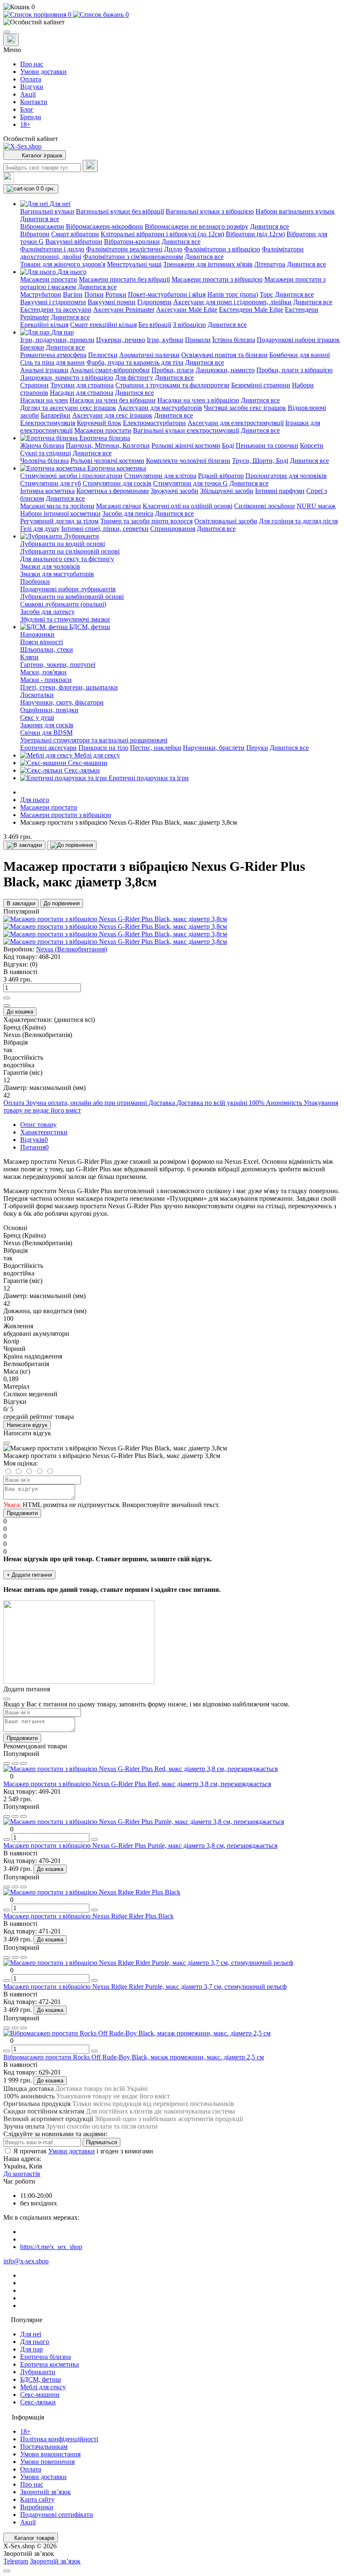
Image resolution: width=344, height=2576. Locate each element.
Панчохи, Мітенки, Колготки (108, 445)
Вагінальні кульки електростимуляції (186, 430)
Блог (27, 109)
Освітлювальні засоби (226, 521)
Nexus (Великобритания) (72, 949)
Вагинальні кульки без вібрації (120, 211)
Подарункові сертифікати (57, 2515)
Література (270, 264)
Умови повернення (47, 2462)
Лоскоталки (37, 695)
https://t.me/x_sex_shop (51, 2247)
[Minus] (7, 1006)
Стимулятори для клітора (160, 476)
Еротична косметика (50, 2364)
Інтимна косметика (47, 491)
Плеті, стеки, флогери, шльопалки (69, 687)
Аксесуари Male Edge (187, 310)
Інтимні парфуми (280, 491)
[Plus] (7, 998)
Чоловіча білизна (44, 461)
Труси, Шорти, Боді (260, 461)
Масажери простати (49, 279)
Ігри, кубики (165, 340)
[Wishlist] (15, 1763)
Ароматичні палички (149, 355)
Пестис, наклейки (156, 748)
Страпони (34, 385)
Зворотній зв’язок (46, 2492)
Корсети (312, 445)
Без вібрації (155, 325)
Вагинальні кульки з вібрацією (210, 211)
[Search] (90, 166)
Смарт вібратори (75, 234)
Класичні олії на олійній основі (188, 506)
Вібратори (35, 234)
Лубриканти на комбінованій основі (72, 597)
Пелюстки (103, 355)
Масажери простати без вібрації (124, 279)
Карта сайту (37, 2499)
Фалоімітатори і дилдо (52, 249)
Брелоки (32, 347)
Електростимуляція (48, 423)
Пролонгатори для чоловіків (286, 476)
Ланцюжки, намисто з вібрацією (67, 378)
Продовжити (22, 1513)
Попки (94, 294)
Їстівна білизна (234, 340)
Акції (28, 94)
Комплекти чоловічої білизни (188, 461)
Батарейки (56, 415)
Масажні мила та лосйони (57, 506)
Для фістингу (134, 378)
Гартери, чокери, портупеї (58, 665)
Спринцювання (173, 529)
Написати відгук (27, 1425)
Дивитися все (40, 219)
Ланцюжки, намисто (225, 370)
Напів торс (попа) (233, 294)
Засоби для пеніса (128, 513)
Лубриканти (38, 2372)
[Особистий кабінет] (172, 22)
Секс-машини (40, 2394)
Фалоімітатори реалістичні (124, 249)
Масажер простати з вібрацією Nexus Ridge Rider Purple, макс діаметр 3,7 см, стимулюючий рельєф (145, 1987)
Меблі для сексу (43, 2387)
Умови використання (50, 2454)
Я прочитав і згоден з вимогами (83, 2151)
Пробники (35, 581)
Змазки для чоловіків (50, 566)
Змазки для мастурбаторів (57, 574)
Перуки (257, 748)
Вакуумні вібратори (74, 242)
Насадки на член (44, 400)
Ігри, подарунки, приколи (57, 340)
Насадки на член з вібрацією (198, 400)
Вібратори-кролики (132, 242)
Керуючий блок (99, 423)
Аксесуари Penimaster (124, 310)
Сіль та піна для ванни (52, 362)
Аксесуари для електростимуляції (236, 423)
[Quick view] (7, 1763)
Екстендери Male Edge (251, 310)
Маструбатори (41, 294)
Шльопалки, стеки (47, 649)
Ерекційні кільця (44, 325)
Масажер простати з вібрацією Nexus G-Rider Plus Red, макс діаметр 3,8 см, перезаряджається (137, 1784)
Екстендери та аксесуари (56, 310)
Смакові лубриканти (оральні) (63, 604)
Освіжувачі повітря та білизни (224, 355)
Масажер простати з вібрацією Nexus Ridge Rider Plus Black (89, 1916)
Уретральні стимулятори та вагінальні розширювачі (94, 740)
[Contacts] (11, 40)
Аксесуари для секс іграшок (112, 415)
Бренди (31, 117)
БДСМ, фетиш (40, 2379)
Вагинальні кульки (47, 211)
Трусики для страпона (82, 385)
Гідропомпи (154, 302)
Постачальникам (44, 2447)
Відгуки (32, 87)
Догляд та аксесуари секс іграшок (68, 408)
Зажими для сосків (47, 725)
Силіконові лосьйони (265, 506)
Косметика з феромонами (113, 491)
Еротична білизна (46, 2357)
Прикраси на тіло (103, 748)
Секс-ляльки (38, 2402)
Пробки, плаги (173, 370)
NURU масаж (316, 506)
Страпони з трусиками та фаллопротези (172, 385)
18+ (25, 124)
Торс (266, 294)
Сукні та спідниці (46, 453)
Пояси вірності (42, 642)
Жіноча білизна (42, 445)
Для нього (35, 800)
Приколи (198, 340)
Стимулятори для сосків (117, 483)
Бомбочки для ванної (300, 355)
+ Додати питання (29, 1575)
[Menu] (7, 32)
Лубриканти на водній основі (63, 544)
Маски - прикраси (46, 680)
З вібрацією (189, 325)
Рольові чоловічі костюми (107, 461)
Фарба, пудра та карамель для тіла (135, 362)
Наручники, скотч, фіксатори (62, 702)
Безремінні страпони (261, 385)
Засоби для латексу (47, 612)
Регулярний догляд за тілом (59, 521)
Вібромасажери (42, 226)
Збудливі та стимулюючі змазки (65, 619)
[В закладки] (24, 845)
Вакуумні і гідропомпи (53, 302)
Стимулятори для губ (51, 483)
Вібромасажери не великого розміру (197, 226)
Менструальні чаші (134, 264)
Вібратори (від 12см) (255, 234)
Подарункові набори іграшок (298, 340)
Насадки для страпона (82, 393)
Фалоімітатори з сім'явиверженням (133, 257)
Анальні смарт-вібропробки (110, 370)
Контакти (34, 102)
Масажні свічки (119, 506)
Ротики (116, 294)
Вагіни (73, 294)
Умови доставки (43, 72)
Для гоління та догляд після (298, 521)
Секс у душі (37, 717)
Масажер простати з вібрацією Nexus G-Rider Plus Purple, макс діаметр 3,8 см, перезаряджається (140, 1846)
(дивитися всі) (74, 1020)
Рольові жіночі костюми (186, 445)
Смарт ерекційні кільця (103, 325)
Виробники (37, 2507)
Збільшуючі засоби (227, 491)
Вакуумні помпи (112, 302)
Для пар (31, 2349)
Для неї (31, 2334)
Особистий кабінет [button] (31, 139)
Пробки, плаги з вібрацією (294, 370)
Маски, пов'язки (43, 672)
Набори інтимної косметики (60, 513)
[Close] (7, 1443)
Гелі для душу (40, 529)
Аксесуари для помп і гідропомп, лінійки (232, 302)
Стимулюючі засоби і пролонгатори (71, 476)
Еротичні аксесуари (48, 748)
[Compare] (23, 1763)
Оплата (31, 79)
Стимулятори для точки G (190, 483)
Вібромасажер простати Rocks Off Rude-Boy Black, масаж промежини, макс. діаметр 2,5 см (134, 2057)
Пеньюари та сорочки (267, 445)
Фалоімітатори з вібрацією (222, 249)
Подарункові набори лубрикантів (68, 589)
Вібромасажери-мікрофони (104, 226)
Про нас (32, 64)
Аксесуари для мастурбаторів (160, 408)
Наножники (37, 634)
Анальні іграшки (44, 370)
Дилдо (173, 249)
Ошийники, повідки (49, 710)
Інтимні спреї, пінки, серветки (105, 529)
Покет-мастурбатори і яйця (167, 294)
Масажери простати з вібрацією (217, 279)
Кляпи (29, 657)
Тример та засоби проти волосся (146, 521)
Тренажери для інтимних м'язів (208, 264)
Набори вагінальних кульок (295, 211)
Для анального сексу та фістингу (67, 559)
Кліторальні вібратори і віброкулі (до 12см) (162, 234)
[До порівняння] (72, 845)
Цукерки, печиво (121, 340)
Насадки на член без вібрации (113, 400)
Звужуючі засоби (175, 491)
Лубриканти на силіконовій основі (70, 551)
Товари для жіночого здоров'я (63, 264)
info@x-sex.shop (26, 2261)
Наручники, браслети (214, 748)
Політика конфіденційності (59, 2439)
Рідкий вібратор (221, 476)
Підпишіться (102, 2142)
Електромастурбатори (154, 423)
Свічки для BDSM (46, 733)
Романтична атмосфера (53, 355)
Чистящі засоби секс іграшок (245, 408)
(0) (34, 964)
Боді (228, 445)
